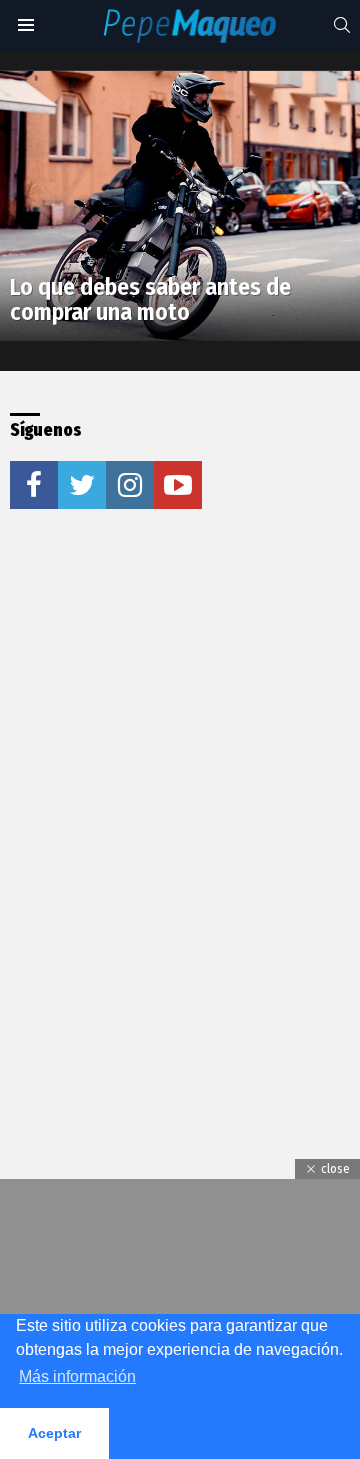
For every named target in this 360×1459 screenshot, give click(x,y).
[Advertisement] (180, 731)
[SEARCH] (342, 25)
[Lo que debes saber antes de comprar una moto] (180, 206)
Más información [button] (77, 1376)
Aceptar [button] (54, 1433)
